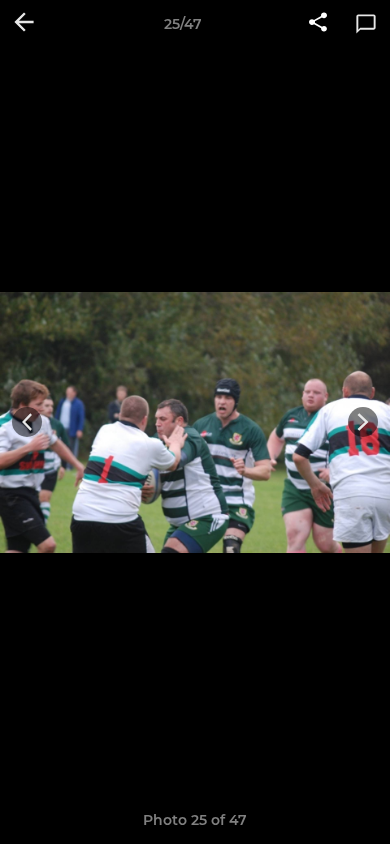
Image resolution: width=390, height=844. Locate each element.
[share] (318, 24)
